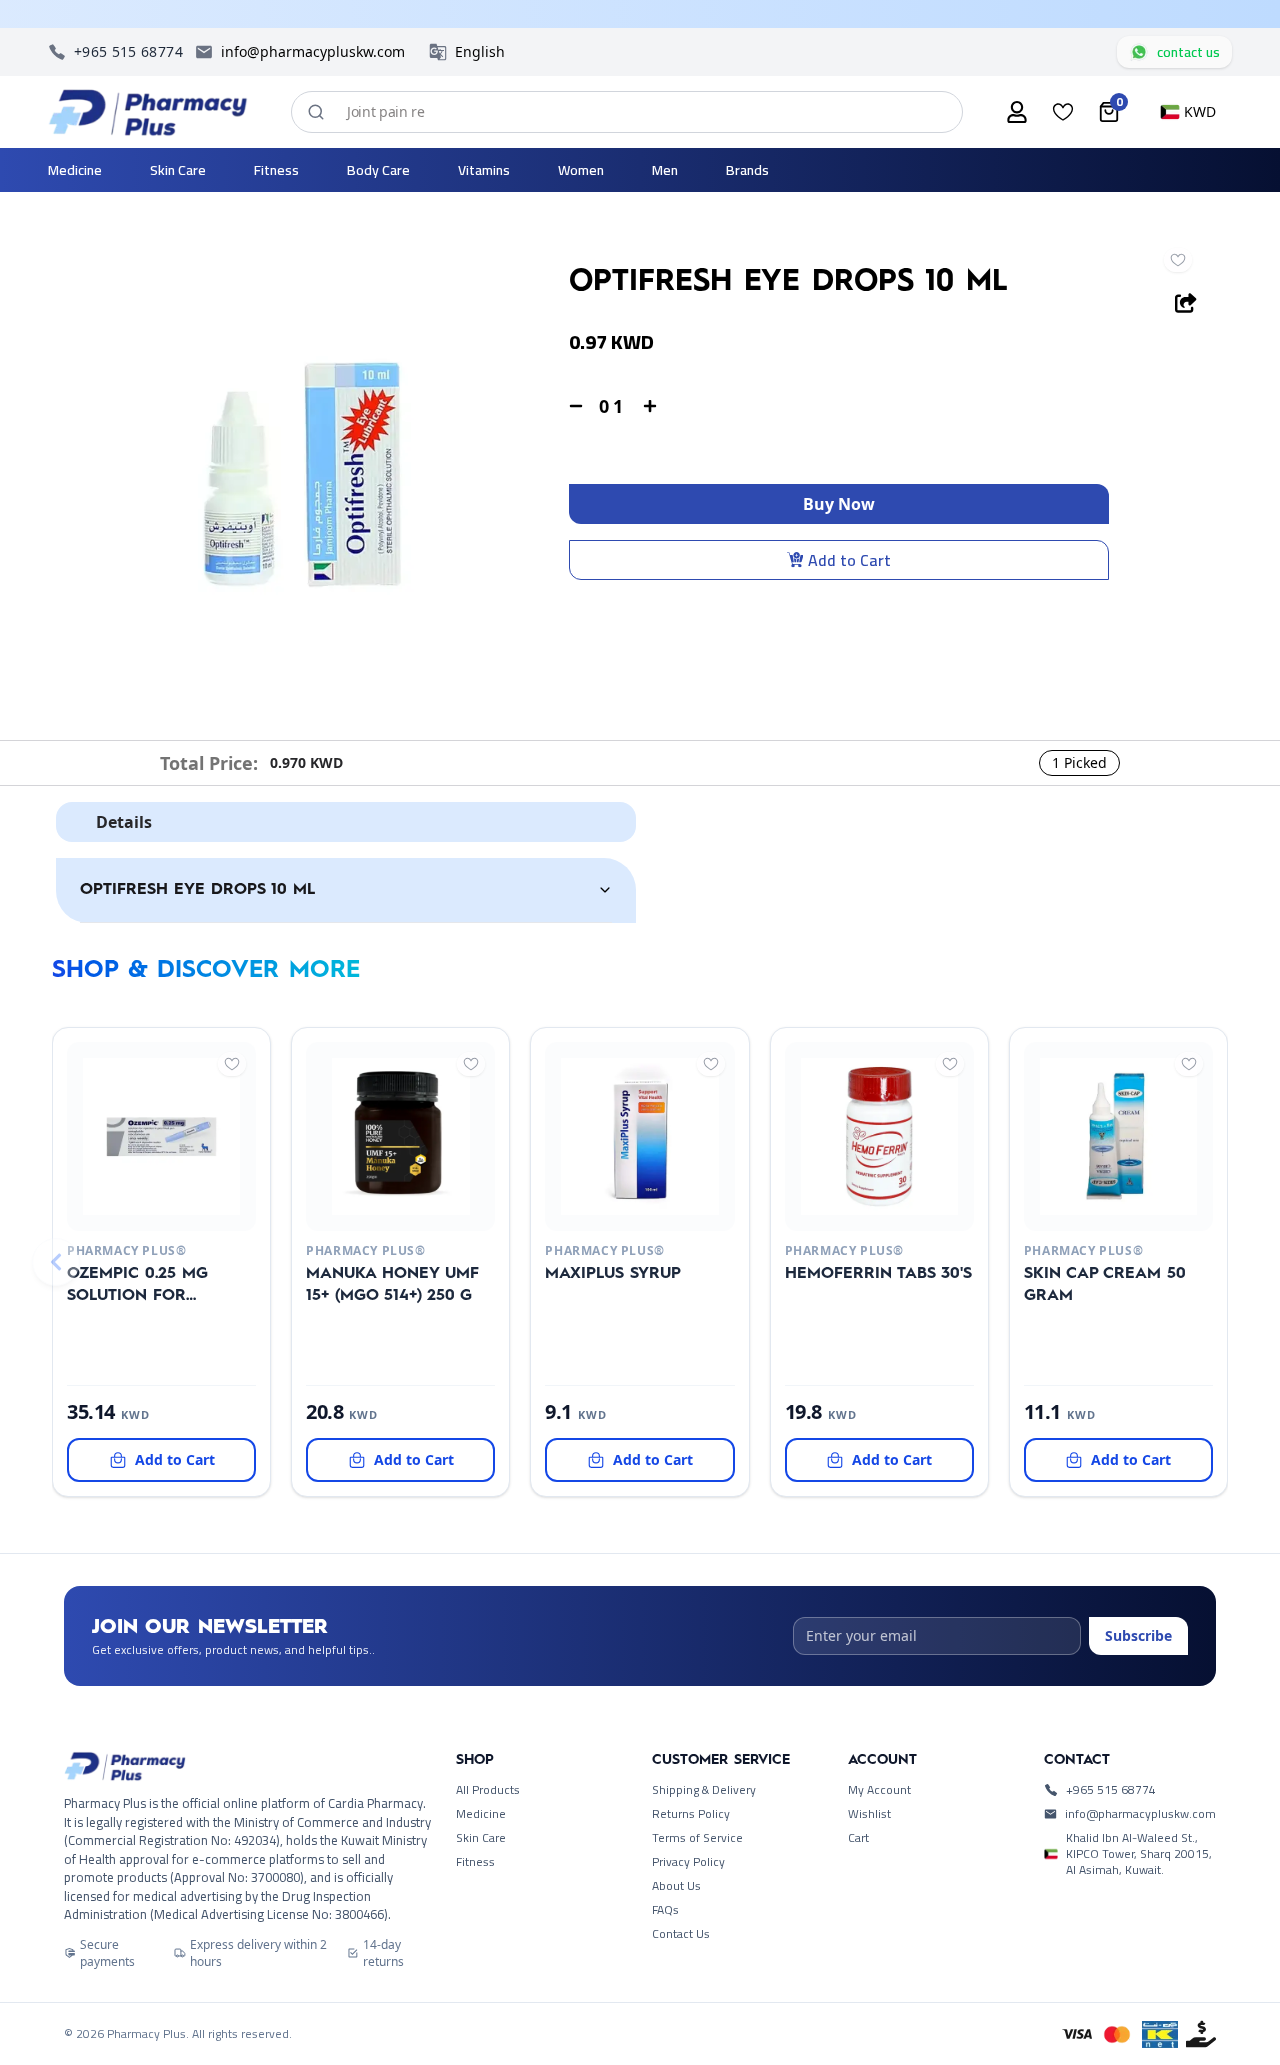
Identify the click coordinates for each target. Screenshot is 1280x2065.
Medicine (481, 1814)
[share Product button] (1186, 303)
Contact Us (681, 1934)
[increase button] (650, 406)
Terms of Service (697, 1838)
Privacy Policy (688, 1862)
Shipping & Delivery (704, 1790)
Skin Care (481, 1838)
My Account (879, 1790)
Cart (858, 1838)
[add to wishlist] (1178, 260)
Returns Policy (691, 1814)
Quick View (128, 1206)
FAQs (665, 1910)
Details (124, 822)
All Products (488, 1790)
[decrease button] (576, 406)
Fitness (475, 1862)
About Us (676, 1886)
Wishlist (869, 1814)
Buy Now (839, 504)
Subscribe (1138, 1635)
